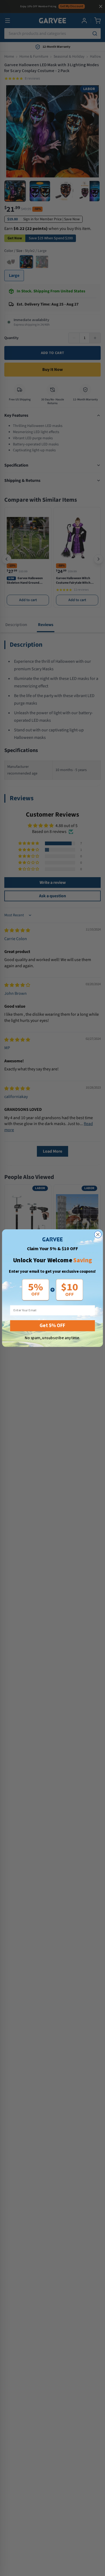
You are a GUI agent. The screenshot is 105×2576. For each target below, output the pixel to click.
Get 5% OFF (52, 1325)
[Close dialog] (98, 1234)
